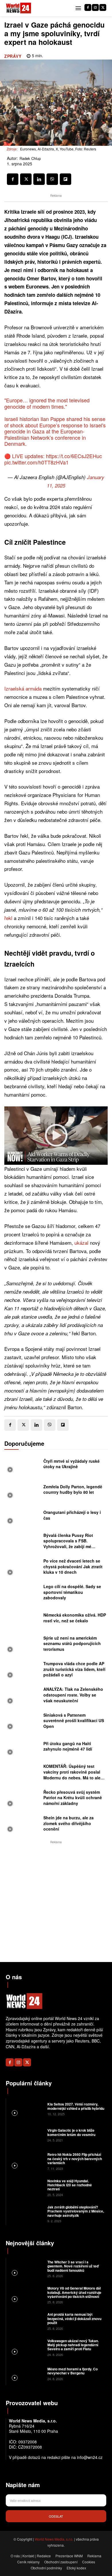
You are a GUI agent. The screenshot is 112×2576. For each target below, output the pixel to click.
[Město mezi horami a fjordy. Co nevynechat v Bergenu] (26, 2373)
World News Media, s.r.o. (54, 2539)
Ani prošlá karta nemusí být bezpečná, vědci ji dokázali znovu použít (74, 2318)
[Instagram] (95, 7)
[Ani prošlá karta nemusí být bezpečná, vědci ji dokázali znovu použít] (26, 2321)
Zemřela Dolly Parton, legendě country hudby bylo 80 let (73, 1489)
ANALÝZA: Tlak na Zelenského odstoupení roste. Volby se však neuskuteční (73, 1695)
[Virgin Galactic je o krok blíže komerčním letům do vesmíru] (26, 2135)
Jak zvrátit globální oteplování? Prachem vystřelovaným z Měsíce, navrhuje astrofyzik (76, 2211)
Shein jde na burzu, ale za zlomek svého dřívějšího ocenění (68, 1823)
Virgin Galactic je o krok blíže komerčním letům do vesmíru (71, 2132)
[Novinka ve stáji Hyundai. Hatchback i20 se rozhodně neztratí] (26, 2187)
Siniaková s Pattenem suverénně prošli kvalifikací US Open (74, 1721)
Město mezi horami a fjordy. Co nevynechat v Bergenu (73, 2371)
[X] (103, 7)
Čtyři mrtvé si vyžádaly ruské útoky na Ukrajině (72, 1464)
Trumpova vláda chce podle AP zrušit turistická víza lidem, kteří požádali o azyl (74, 1669)
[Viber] (52, 179)
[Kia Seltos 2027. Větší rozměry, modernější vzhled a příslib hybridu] (26, 2109)
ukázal (81, 1243)
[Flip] (65, 179)
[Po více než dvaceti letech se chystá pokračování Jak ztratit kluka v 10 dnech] (22, 1568)
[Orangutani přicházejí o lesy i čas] (22, 1517)
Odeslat (56, 2516)
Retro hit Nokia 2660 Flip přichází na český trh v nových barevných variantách (75, 2159)
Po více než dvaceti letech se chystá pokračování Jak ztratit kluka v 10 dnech (73, 1566)
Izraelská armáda (23, 688)
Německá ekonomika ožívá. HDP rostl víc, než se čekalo (75, 1618)
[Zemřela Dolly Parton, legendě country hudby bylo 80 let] (22, 1491)
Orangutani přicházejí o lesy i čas (72, 1515)
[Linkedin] (39, 179)
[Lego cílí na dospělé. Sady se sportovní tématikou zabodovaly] (22, 1594)
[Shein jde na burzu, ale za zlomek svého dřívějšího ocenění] (22, 1825)
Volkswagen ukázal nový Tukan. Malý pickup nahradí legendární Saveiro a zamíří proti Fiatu (73, 2345)
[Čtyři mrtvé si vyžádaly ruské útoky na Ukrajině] (22, 1465)
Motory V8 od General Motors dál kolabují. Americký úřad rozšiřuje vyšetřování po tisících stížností (74, 2292)
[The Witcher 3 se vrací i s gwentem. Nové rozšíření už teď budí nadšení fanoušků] (26, 2268)
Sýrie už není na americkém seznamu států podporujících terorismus (72, 1643)
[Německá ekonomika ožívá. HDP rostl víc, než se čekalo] (22, 1619)
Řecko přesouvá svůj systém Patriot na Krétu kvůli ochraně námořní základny (73, 1798)
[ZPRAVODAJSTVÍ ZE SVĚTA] (19, 8)
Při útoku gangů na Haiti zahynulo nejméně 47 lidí (68, 1746)
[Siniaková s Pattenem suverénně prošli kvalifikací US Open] (22, 1722)
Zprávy (13, 56)
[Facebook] (88, 7)
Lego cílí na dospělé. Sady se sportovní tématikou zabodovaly (72, 1592)
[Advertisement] (56, 1901)
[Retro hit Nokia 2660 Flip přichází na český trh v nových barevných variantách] (26, 2161)
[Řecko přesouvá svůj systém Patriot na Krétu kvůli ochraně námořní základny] (22, 1799)
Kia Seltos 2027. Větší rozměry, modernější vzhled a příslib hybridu (76, 2106)
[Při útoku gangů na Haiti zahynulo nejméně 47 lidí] (22, 1748)
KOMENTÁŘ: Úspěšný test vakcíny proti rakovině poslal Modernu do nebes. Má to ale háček (72, 1775)
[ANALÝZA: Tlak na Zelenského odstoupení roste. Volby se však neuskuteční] (22, 1696)
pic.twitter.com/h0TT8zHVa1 (36, 462)
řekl (8, 918)
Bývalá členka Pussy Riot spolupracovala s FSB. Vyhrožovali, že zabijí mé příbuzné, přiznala (68, 1544)
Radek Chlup (30, 158)
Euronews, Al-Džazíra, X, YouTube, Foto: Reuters (58, 149)
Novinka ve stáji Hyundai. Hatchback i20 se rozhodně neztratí (70, 2185)
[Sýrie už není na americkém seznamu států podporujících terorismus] (22, 1645)
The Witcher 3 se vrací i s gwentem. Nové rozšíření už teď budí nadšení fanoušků (73, 2266)
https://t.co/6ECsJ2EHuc (74, 456)
